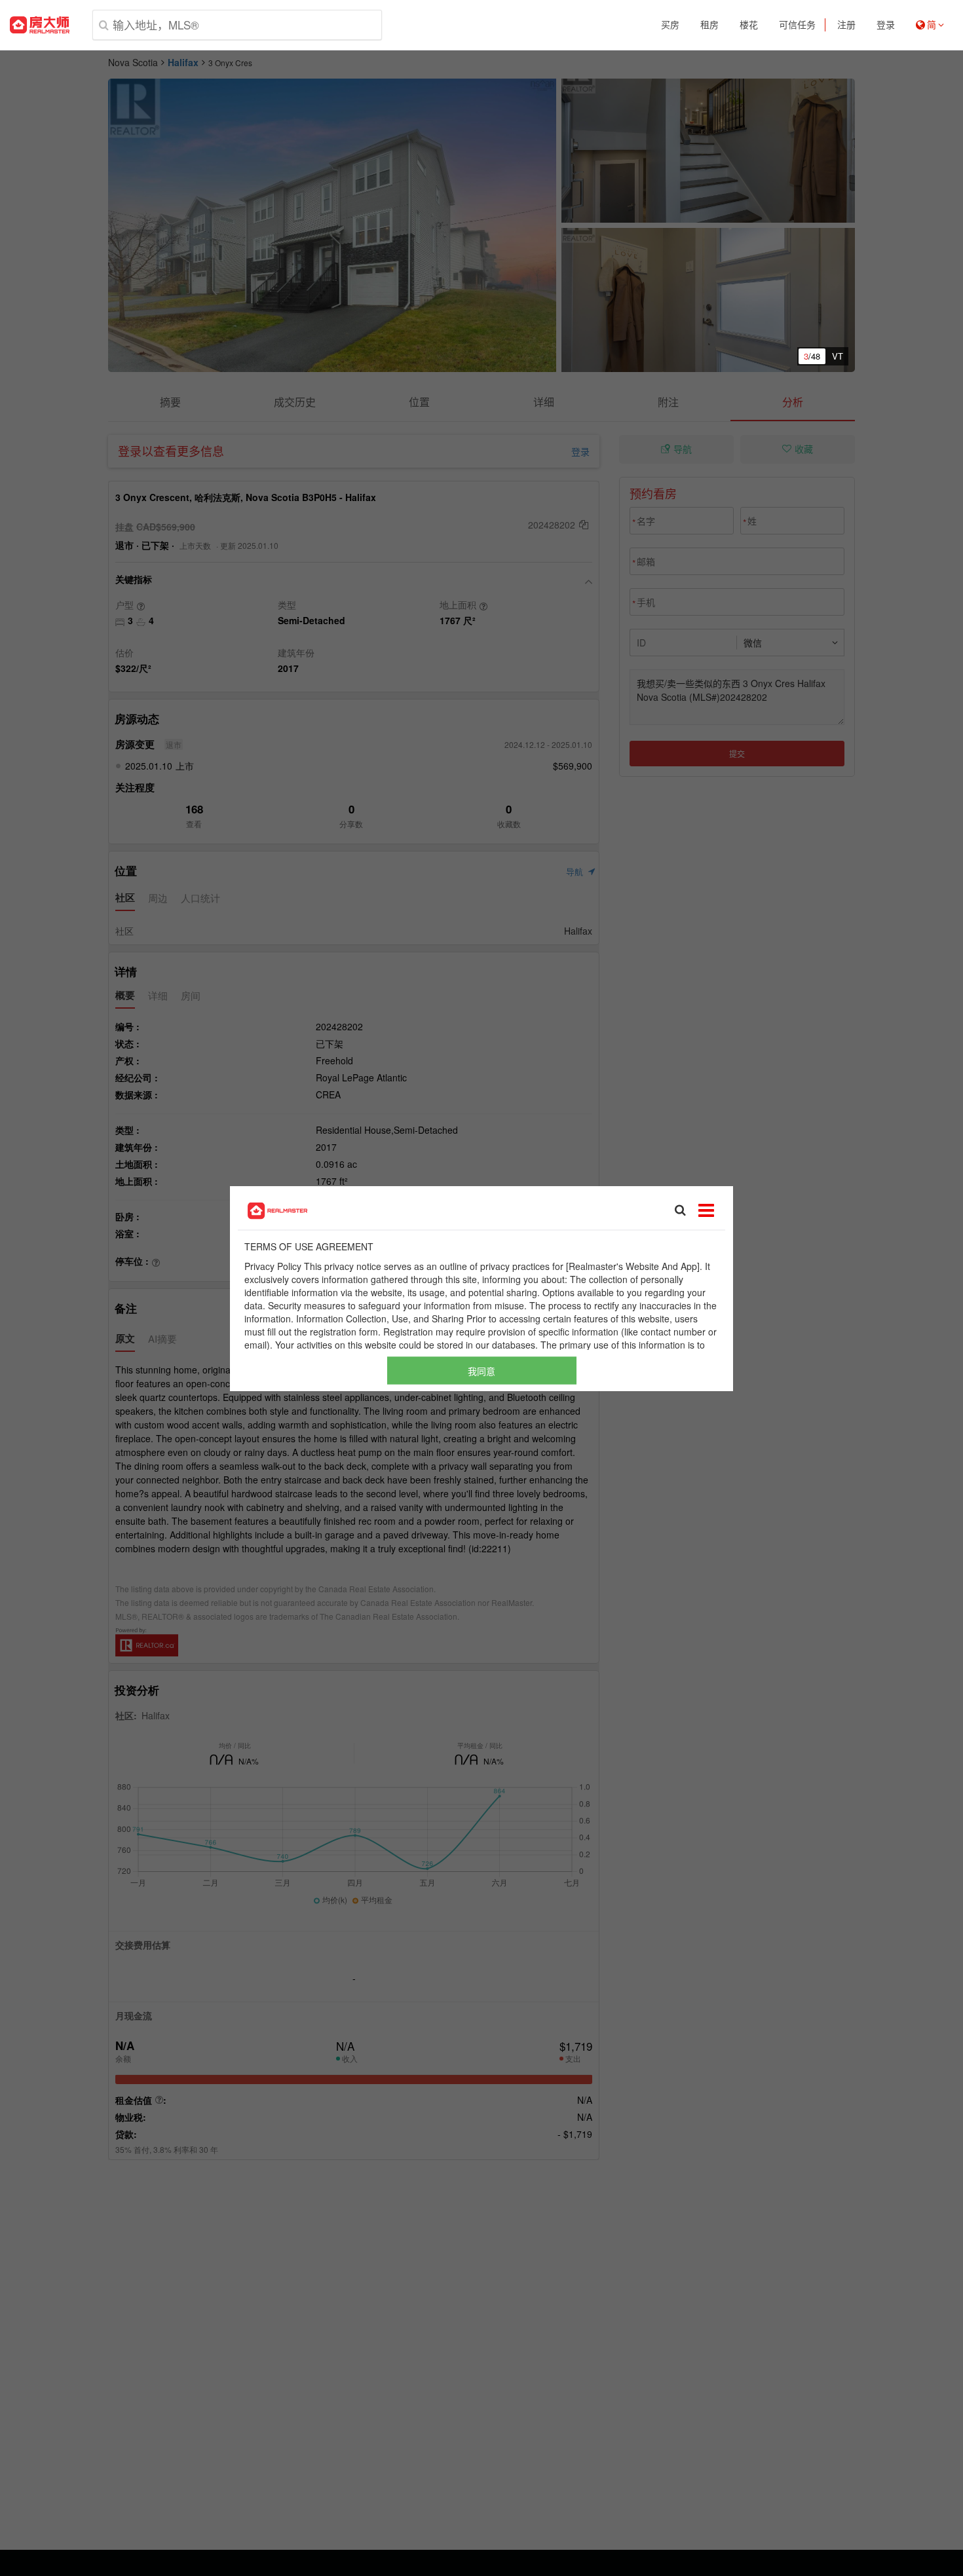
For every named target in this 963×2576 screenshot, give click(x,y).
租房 (709, 25)
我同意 (481, 1370)
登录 (886, 25)
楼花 (749, 25)
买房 (670, 25)
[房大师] (40, 25)
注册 (846, 25)
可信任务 (797, 25)
